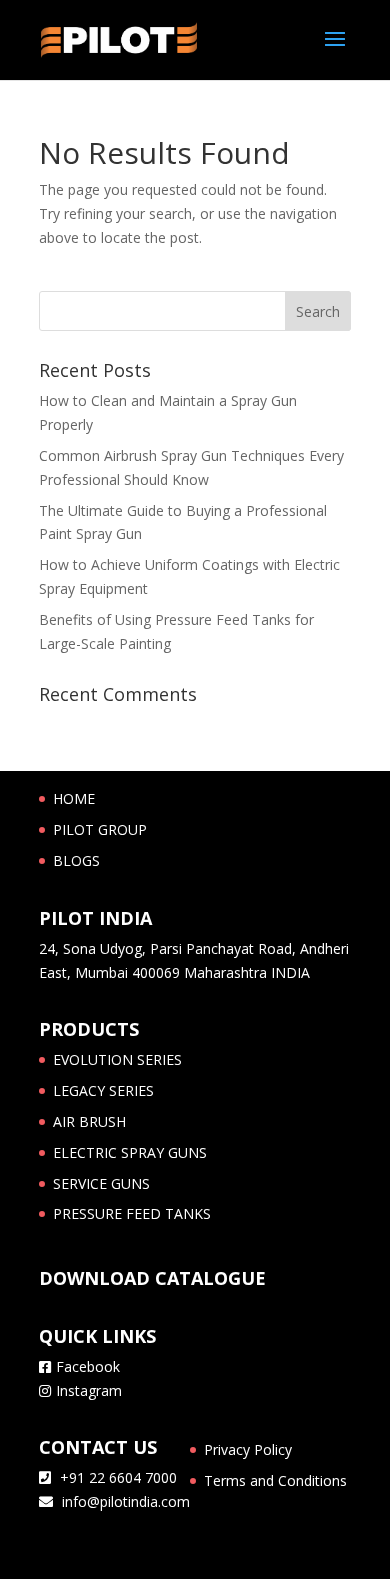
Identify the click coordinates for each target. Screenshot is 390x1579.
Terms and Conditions (275, 1480)
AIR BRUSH (89, 1121)
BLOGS (76, 860)
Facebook (88, 1366)
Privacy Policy (248, 1449)
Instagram (89, 1390)
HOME (74, 798)
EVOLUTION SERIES (117, 1059)
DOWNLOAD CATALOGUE (152, 1278)
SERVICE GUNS (101, 1183)
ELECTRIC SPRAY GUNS (130, 1152)
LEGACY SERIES (103, 1090)
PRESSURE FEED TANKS (132, 1213)
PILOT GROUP (100, 829)
